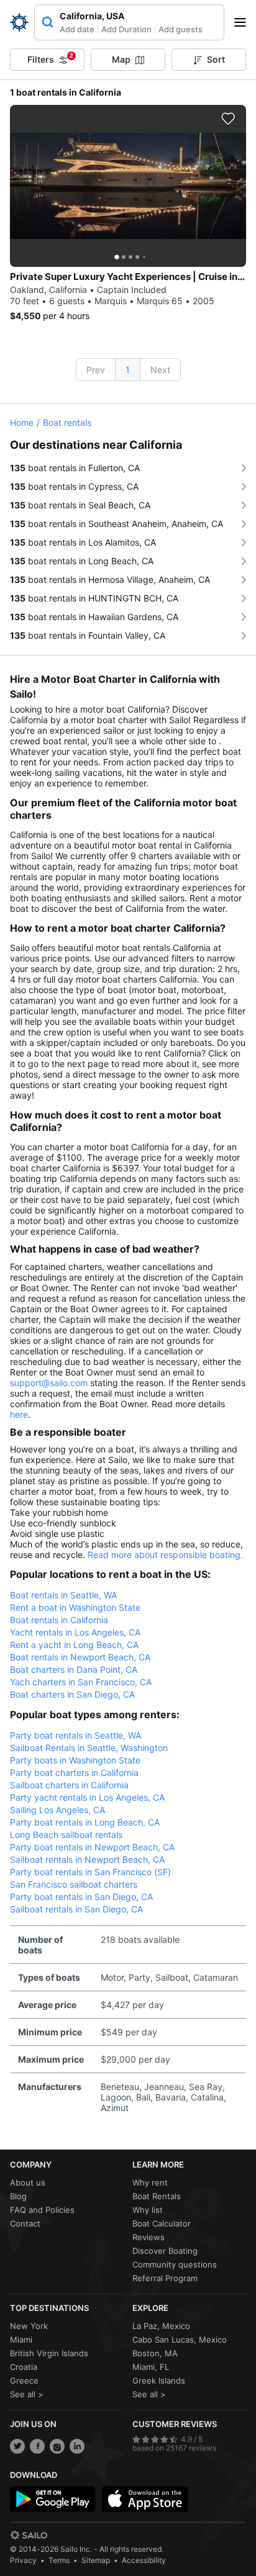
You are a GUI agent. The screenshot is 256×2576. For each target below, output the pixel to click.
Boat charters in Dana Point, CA (74, 1669)
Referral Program (165, 2278)
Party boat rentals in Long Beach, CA (85, 1822)
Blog (18, 2196)
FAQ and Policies (42, 2210)
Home (22, 422)
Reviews (149, 2237)
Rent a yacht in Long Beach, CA (74, 1645)
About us (28, 2182)
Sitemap (96, 2560)
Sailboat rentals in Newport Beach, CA (87, 1859)
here (19, 1414)
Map (121, 59)
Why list (148, 2210)
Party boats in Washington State (75, 1760)
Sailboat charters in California (69, 1785)
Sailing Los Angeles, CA (57, 1810)
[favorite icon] (228, 119)
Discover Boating (165, 2251)
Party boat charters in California (74, 1772)
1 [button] (128, 370)
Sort (216, 59)
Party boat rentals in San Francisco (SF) (90, 1872)
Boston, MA (155, 2353)
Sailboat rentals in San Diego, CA (76, 1909)
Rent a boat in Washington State (75, 1607)
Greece (24, 2380)
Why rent (150, 2182)
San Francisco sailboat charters (74, 1884)
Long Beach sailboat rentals (66, 1835)
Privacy (23, 2560)
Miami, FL (151, 2367)
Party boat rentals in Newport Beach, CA (92, 1847)
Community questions (175, 2264)
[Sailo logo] (29, 2535)
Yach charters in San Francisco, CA (81, 1682)
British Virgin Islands (49, 2353)
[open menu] (244, 22)
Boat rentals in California (59, 1620)
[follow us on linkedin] (77, 2446)
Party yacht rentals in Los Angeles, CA (87, 1797)
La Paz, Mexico (161, 2326)
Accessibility (144, 2560)
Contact (25, 2223)
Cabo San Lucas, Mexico (180, 2340)
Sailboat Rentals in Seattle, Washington (89, 1748)
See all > (27, 2394)
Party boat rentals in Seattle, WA (75, 1735)
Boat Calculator (162, 2223)
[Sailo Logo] (19, 22)
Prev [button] (96, 370)
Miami (21, 2340)
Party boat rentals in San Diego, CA (81, 1897)
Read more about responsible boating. (165, 1555)
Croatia (24, 2367)
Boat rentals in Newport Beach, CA (80, 1657)
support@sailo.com (49, 1383)
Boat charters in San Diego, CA (72, 1694)
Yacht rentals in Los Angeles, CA (75, 1632)
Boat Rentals (157, 2196)
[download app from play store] (53, 2499)
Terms (59, 2560)
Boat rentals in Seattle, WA (63, 1595)
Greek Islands (159, 2380)
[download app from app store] (145, 2499)
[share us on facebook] (37, 2446)
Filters (50, 58)
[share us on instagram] (57, 2446)
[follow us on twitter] (17, 2446)
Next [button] (160, 370)
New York (29, 2326)
